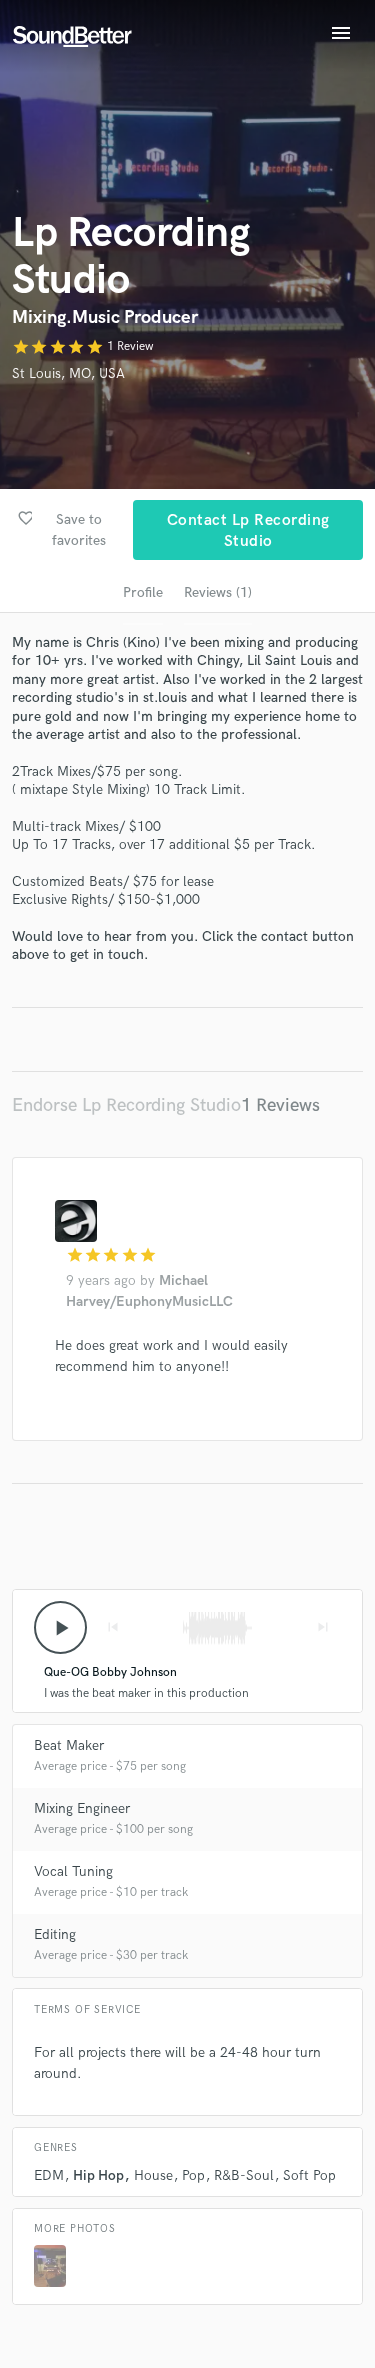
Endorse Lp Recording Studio (126, 1105)
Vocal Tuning (73, 1871)
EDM (49, 2175)
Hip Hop (98, 2175)
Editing (55, 1934)
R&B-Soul (244, 2175)
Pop (193, 2175)
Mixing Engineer (82, 1808)
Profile (143, 592)
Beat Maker (69, 1745)
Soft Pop (309, 2175)
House (153, 2175)
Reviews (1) (218, 592)
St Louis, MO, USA (68, 373)
